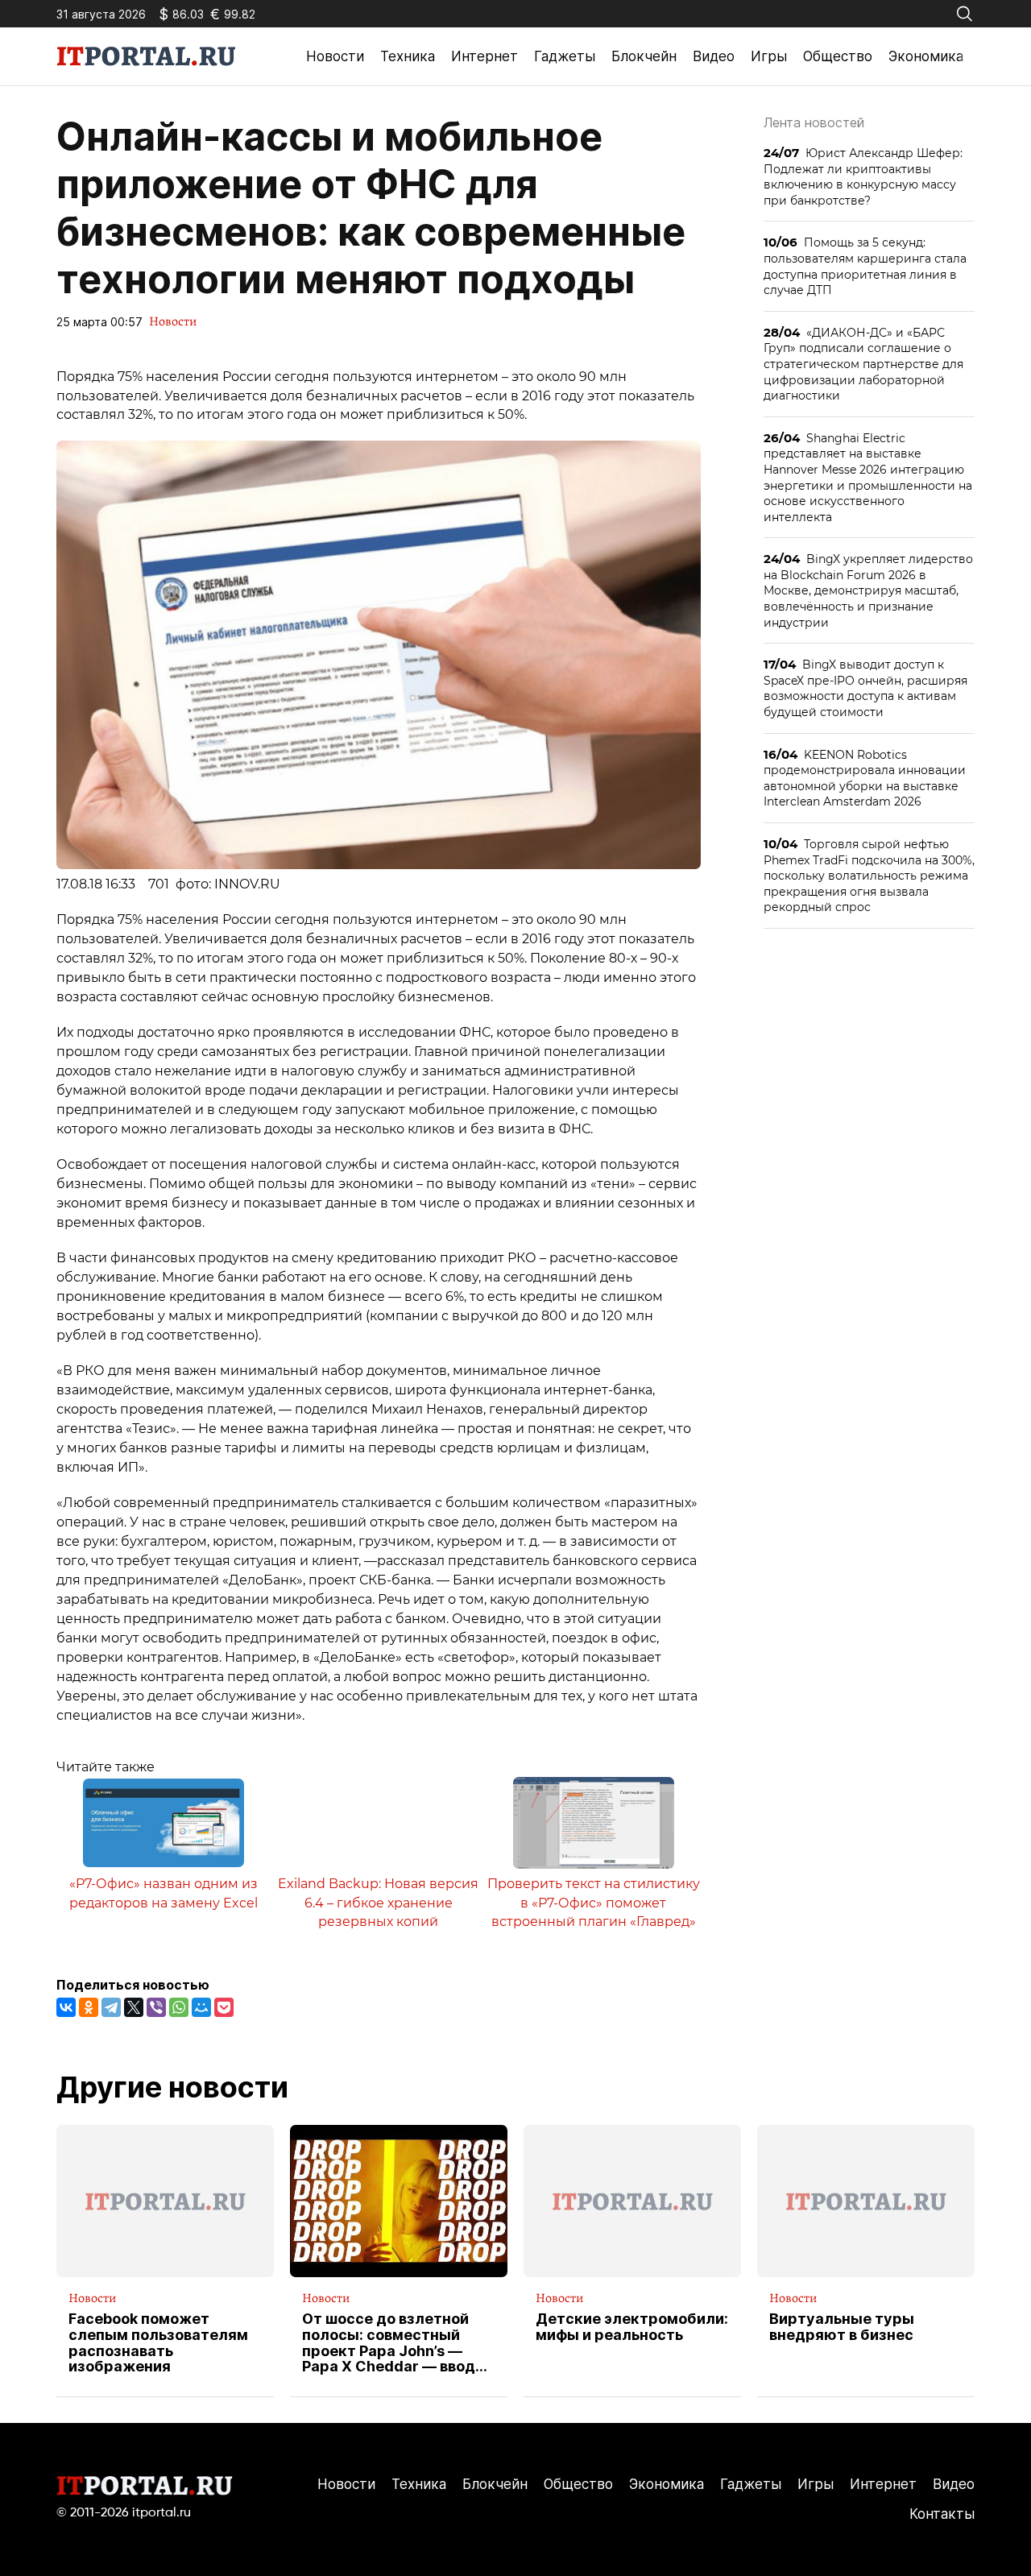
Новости (335, 56)
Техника (408, 56)
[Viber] (156, 2007)
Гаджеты (565, 56)
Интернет (484, 56)
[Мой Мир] (201, 2007)
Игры (769, 56)
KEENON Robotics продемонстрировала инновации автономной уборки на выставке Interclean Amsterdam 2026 (865, 778)
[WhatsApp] (179, 2007)
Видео (714, 56)
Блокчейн (644, 56)
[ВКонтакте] (66, 2007)
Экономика (926, 56)
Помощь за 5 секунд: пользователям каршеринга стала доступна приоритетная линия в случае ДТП (865, 266)
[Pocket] (224, 2007)
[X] (134, 2007)
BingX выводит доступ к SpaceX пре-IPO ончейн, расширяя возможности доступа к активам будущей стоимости (865, 688)
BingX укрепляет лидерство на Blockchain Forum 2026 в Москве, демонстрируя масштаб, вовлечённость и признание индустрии (868, 590)
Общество (838, 56)
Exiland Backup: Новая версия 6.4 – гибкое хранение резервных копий (378, 1903)
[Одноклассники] (89, 2007)
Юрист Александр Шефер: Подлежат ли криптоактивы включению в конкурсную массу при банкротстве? (863, 176)
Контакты (942, 2514)
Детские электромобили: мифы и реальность (632, 2327)
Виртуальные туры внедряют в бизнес (842, 2327)
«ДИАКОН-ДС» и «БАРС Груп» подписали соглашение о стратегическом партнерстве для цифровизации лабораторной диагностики (863, 364)
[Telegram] (111, 2007)
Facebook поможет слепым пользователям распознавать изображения (158, 2343)
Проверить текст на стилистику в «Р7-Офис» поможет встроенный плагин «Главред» (594, 1903)
